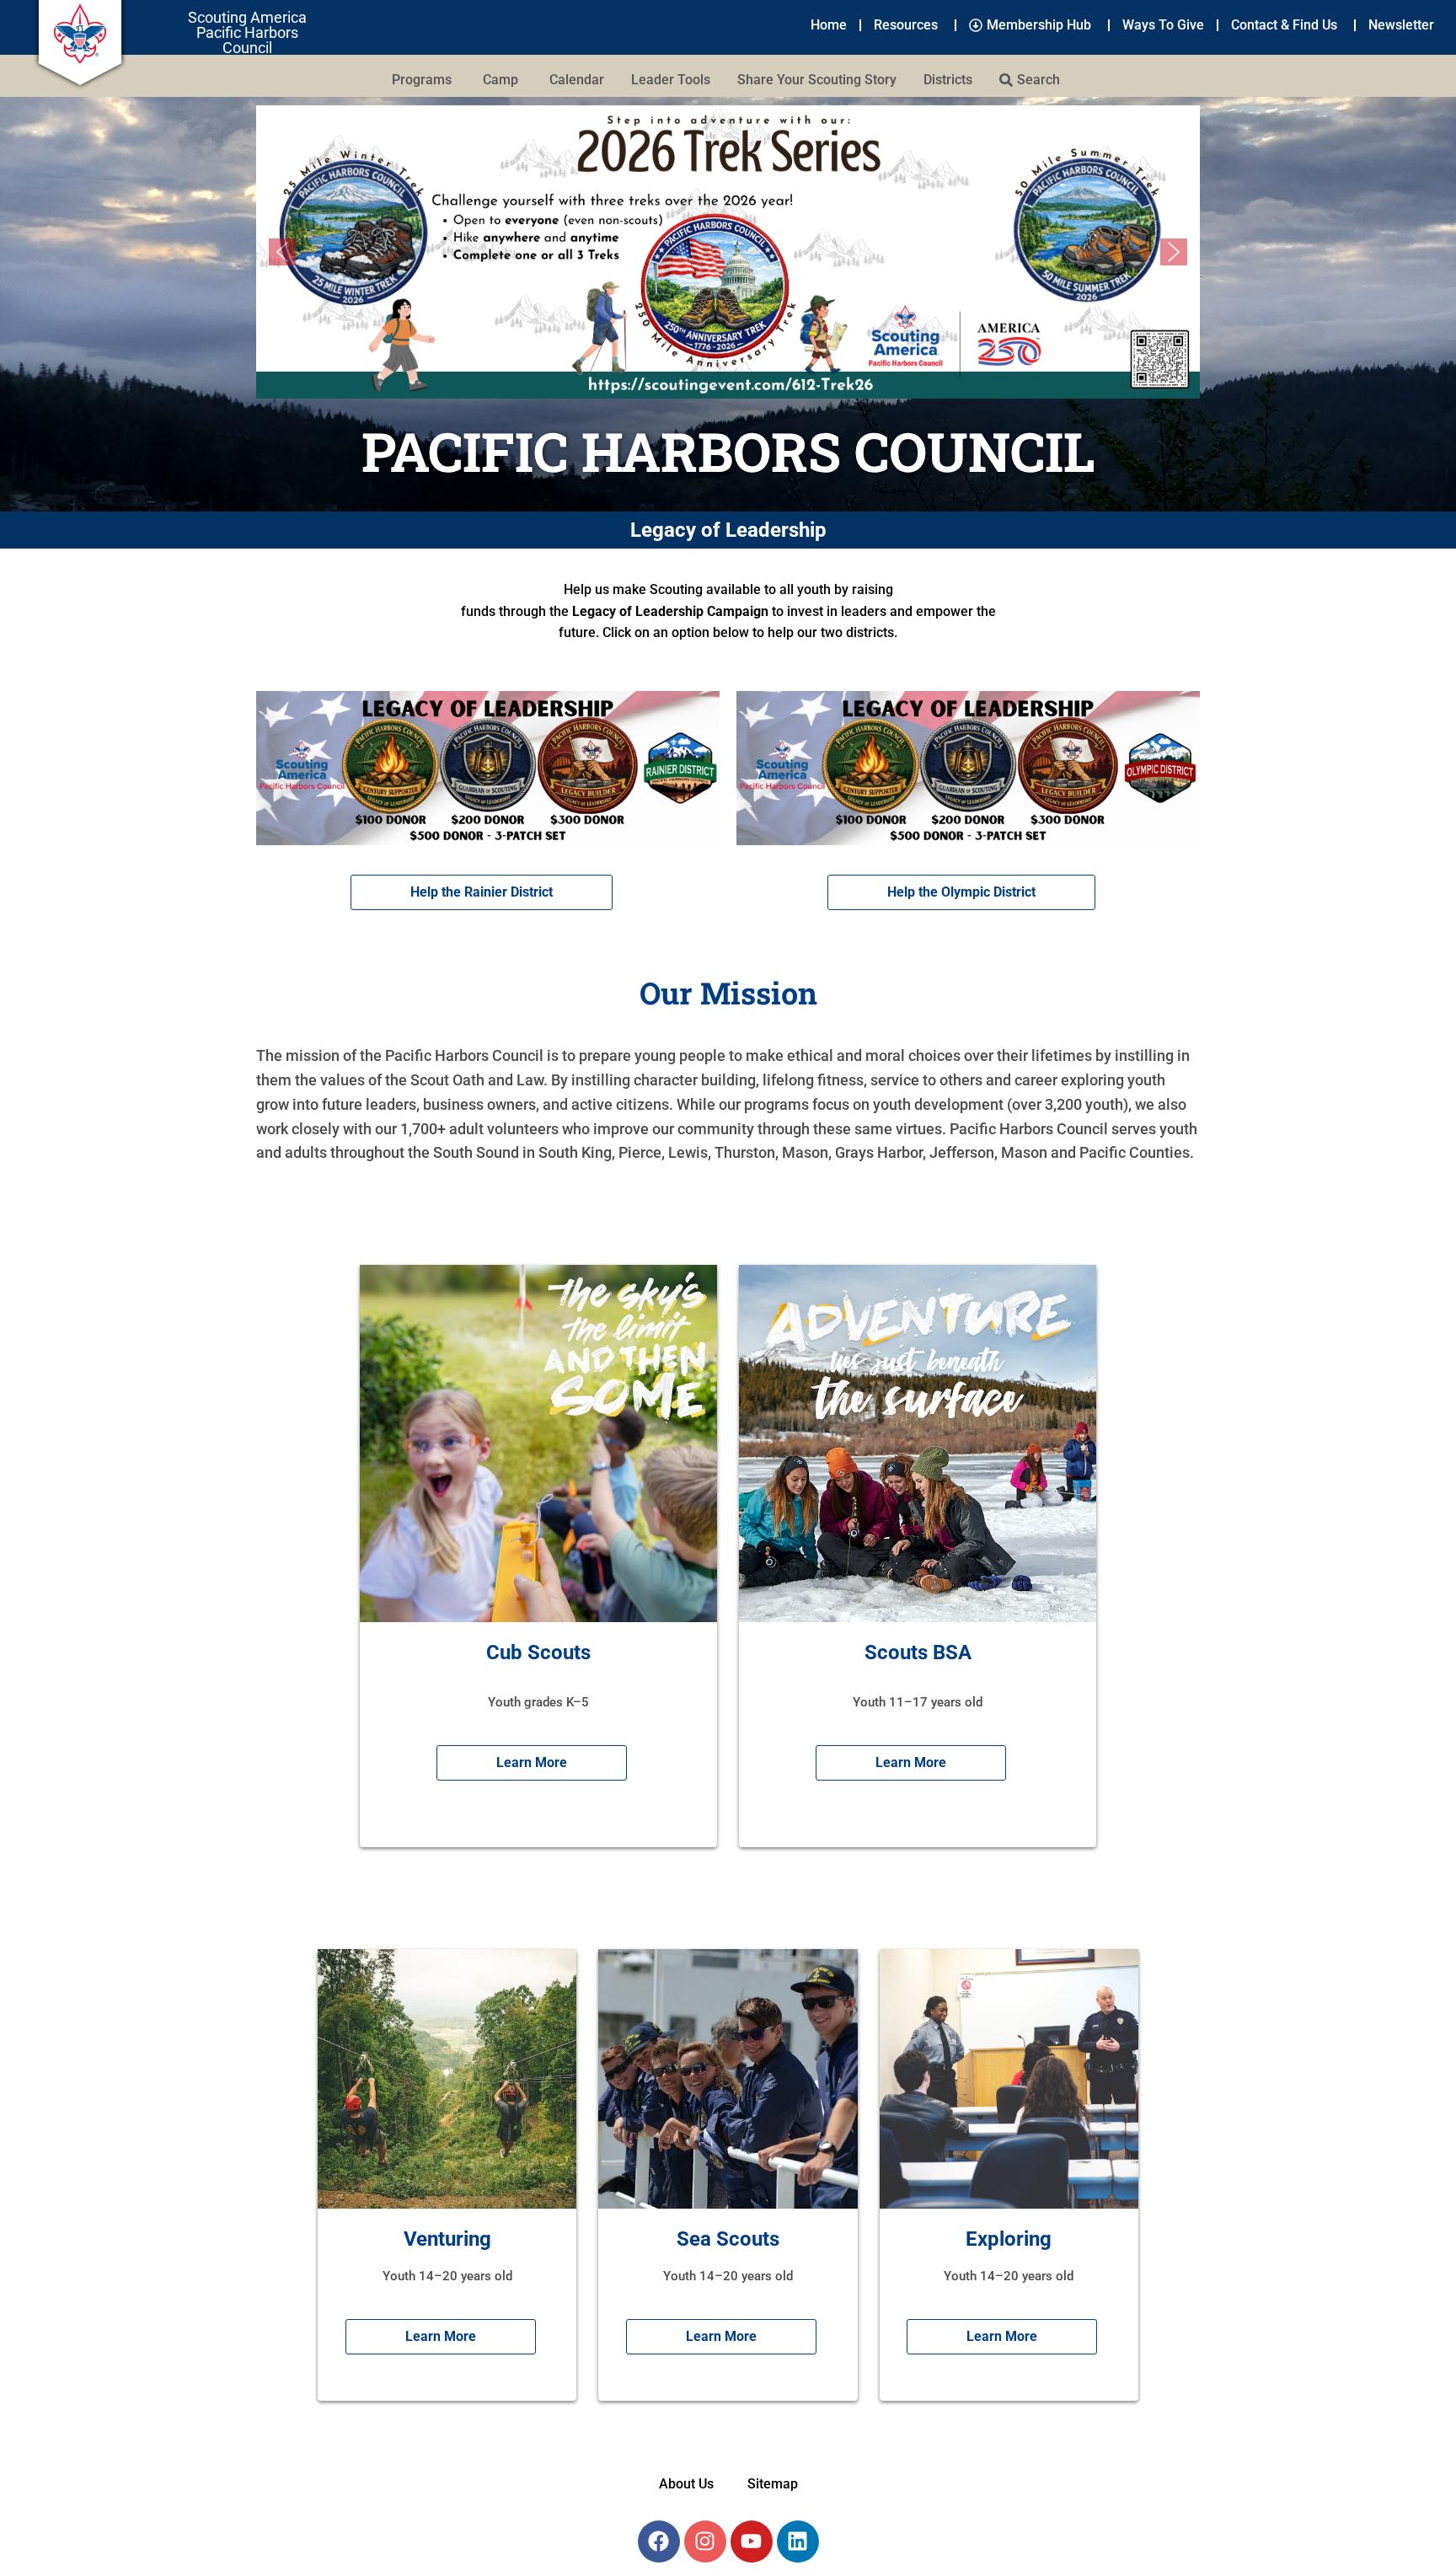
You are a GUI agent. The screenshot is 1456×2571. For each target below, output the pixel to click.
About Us (686, 2484)
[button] (728, 252)
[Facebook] (659, 2542)
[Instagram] (705, 2542)
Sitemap (773, 2484)
